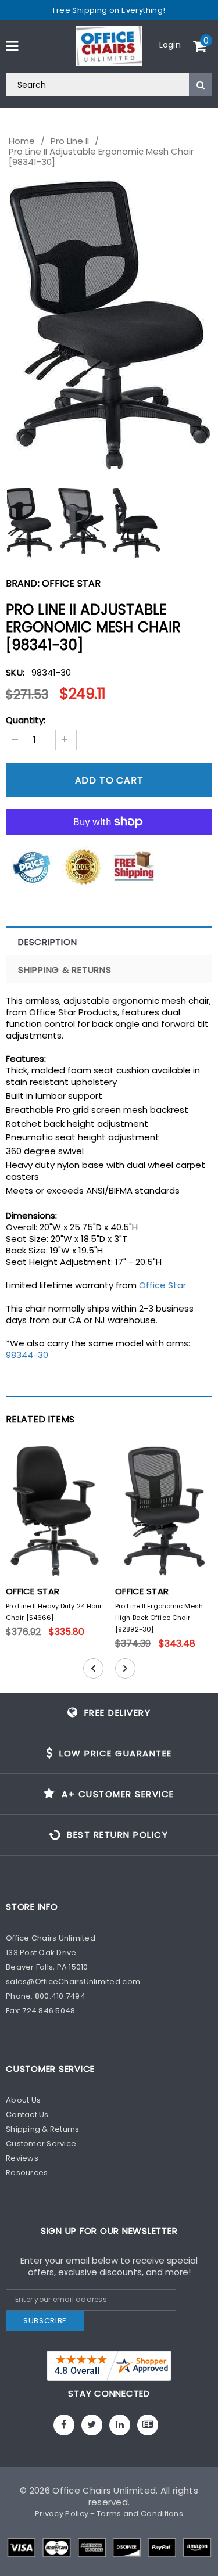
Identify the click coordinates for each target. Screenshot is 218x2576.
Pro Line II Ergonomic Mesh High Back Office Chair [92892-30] (159, 1618)
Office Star (71, 583)
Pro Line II (70, 141)
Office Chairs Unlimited (104, 2490)
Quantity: (26, 720)
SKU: (15, 672)
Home (22, 141)
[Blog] (148, 2425)
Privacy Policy (62, 2514)
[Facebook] (64, 2425)
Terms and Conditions (140, 2514)
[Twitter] (92, 2425)
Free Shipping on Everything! (109, 10)
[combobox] (109, 85)
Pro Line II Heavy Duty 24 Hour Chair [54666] (54, 1612)
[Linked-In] (120, 2425)
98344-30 (27, 1355)
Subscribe (45, 2321)
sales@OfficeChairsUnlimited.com (73, 1982)
